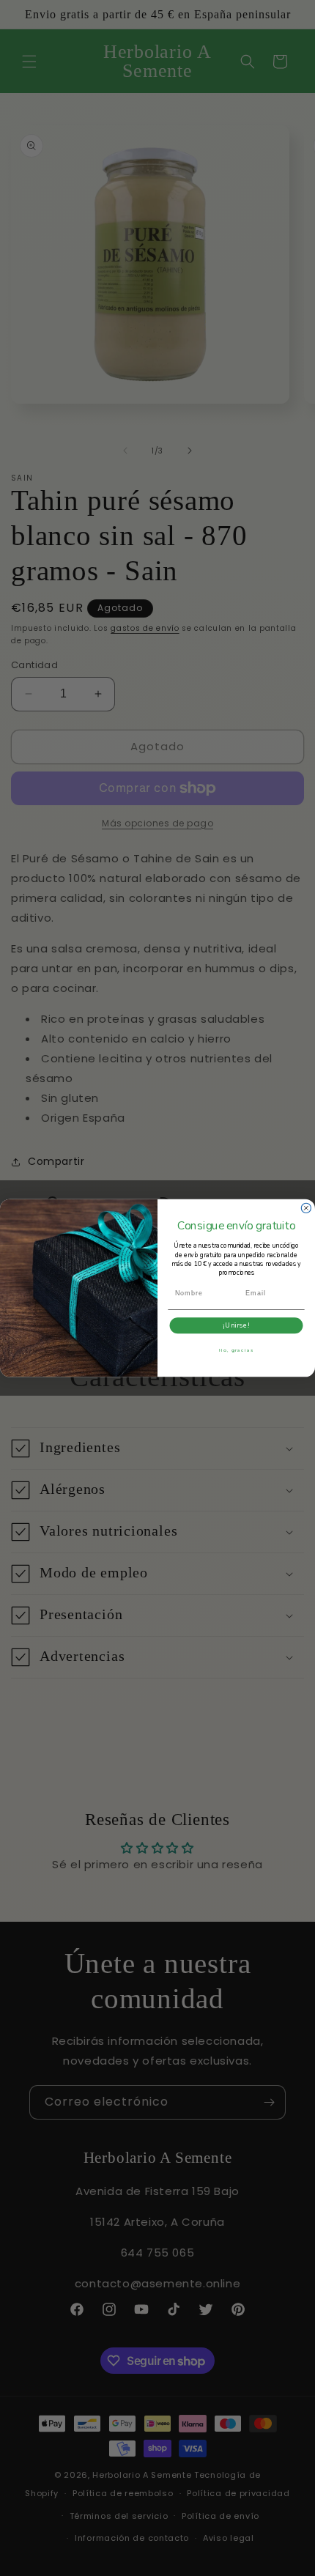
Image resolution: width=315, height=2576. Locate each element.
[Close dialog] (306, 1208)
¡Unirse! (236, 1325)
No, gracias (237, 1350)
